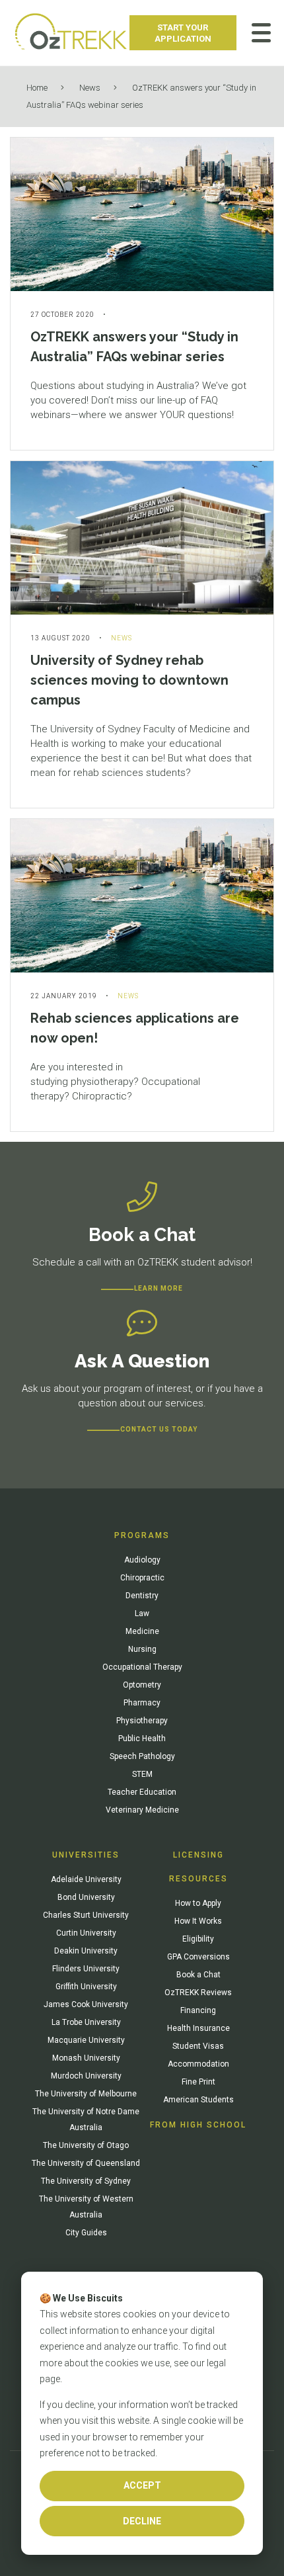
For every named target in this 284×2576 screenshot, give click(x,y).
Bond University (86, 1897)
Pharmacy (142, 1703)
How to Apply (198, 1903)
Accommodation (198, 2064)
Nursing (142, 1649)
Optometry (142, 1685)
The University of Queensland (86, 2163)
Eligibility (198, 1939)
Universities (86, 1855)
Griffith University (86, 1987)
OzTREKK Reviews (198, 1993)
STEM (142, 1774)
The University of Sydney (86, 2181)
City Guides (86, 2233)
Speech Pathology (142, 1756)
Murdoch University (86, 2076)
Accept (142, 2485)
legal (216, 2363)
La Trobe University (86, 2022)
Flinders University (86, 1969)
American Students (198, 2100)
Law (142, 1613)
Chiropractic (142, 1578)
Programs (142, 1535)
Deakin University (86, 1951)
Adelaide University (86, 1879)
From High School (198, 2125)
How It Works (198, 1921)
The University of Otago (86, 2145)
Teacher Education (142, 1792)
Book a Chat (198, 1975)
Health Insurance (198, 2028)
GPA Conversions (198, 1957)
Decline (142, 2521)
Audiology (142, 1560)
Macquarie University (86, 2040)
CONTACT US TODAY (159, 1429)
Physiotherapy (142, 1721)
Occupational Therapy (142, 1667)
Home (37, 88)
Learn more (159, 1288)
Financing (198, 2010)
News (90, 88)
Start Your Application (183, 33)
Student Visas (198, 2046)
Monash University (86, 2058)
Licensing (198, 1855)
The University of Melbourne (86, 2094)
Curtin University (86, 1933)
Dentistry (142, 1596)
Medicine (142, 1631)
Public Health (142, 1739)
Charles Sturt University (86, 1915)
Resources (198, 1879)
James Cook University (86, 2004)
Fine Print (198, 2082)
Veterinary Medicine (142, 1810)
